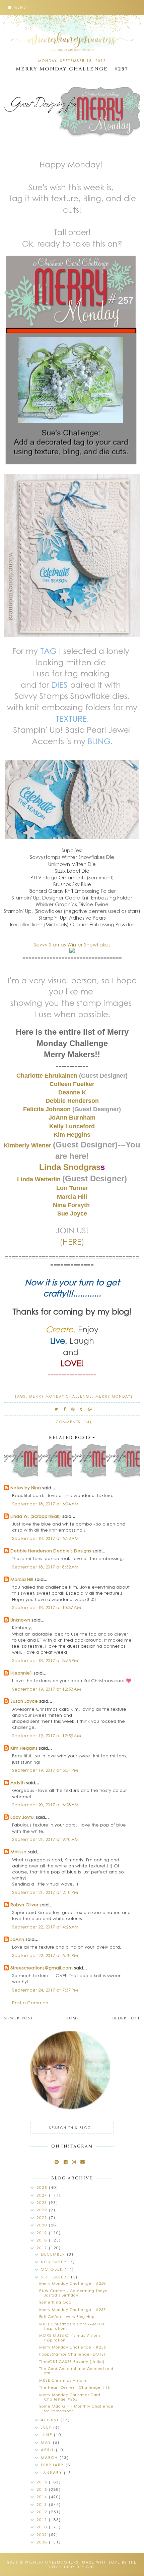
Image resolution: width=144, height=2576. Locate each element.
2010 (43, 2527)
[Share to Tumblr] (81, 1409)
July (47, 2427)
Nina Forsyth (71, 1205)
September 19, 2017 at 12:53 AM (47, 1689)
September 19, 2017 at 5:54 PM (45, 1770)
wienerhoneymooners (52, 2562)
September (55, 2277)
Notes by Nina (26, 1487)
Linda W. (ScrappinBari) (36, 1516)
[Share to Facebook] (65, 1409)
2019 (43, 2233)
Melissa (18, 1851)
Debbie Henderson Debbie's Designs (51, 1551)
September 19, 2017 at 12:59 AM (47, 1735)
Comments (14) (74, 1422)
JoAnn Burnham (72, 1118)
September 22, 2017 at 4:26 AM (45, 1927)
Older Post (126, 2018)
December (54, 2254)
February (53, 2465)
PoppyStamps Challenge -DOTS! (72, 2354)
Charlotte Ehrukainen (48, 1076)
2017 (43, 2248)
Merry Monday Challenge (61, 1396)
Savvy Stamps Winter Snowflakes (72, 944)
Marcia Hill (22, 1579)
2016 (43, 2482)
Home (73, 2018)
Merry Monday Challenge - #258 (73, 2283)
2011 (43, 2519)
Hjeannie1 (21, 1673)
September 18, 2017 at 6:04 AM (45, 1504)
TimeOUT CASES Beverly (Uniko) (72, 2361)
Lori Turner (72, 1188)
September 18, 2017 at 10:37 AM (47, 1607)
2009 (43, 2535)
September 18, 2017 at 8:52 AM (45, 1567)
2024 (43, 2195)
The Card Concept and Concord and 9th (76, 2371)
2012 (43, 2512)
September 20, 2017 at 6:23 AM (45, 1805)
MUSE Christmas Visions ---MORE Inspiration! (72, 2326)
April (48, 2450)
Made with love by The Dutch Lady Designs (92, 2565)
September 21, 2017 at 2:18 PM (45, 1892)
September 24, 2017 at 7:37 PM (45, 1990)
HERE (72, 1241)
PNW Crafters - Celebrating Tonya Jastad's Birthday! (74, 2293)
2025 (43, 2187)
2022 (43, 2210)
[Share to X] (57, 1409)
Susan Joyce (24, 1701)
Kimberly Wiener (28, 1145)
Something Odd (55, 2302)
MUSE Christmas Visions (63, 2380)
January (52, 2472)
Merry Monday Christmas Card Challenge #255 (70, 2397)
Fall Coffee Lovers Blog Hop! (67, 2316)
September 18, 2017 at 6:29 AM (45, 1538)
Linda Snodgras (70, 1167)
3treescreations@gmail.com (42, 1968)
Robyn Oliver (24, 1904)
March (50, 2457)
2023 (43, 2202)
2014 (43, 2497)
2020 (43, 2225)
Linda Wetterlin (40, 1179)
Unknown (20, 1620)
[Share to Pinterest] (73, 1409)
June (47, 2435)
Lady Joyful (22, 1817)
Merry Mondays (114, 1396)
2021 (43, 2218)
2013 (43, 2504)
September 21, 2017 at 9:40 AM (45, 1839)
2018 (43, 2240)
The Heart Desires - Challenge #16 (75, 2387)
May (47, 2442)
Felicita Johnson (48, 1109)
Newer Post (19, 2018)
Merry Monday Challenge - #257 (73, 2309)
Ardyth (18, 1782)
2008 (43, 2542)
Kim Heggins (24, 1748)
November (55, 2262)
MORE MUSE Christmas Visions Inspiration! (70, 2337)
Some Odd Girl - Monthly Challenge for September (76, 2408)
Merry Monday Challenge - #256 (73, 2347)
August (51, 2420)
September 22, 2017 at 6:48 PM (45, 1955)
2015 (43, 2489)
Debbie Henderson (72, 1101)
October (53, 2269)
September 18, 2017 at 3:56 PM (45, 1660)
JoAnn (17, 1939)
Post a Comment (31, 2002)
